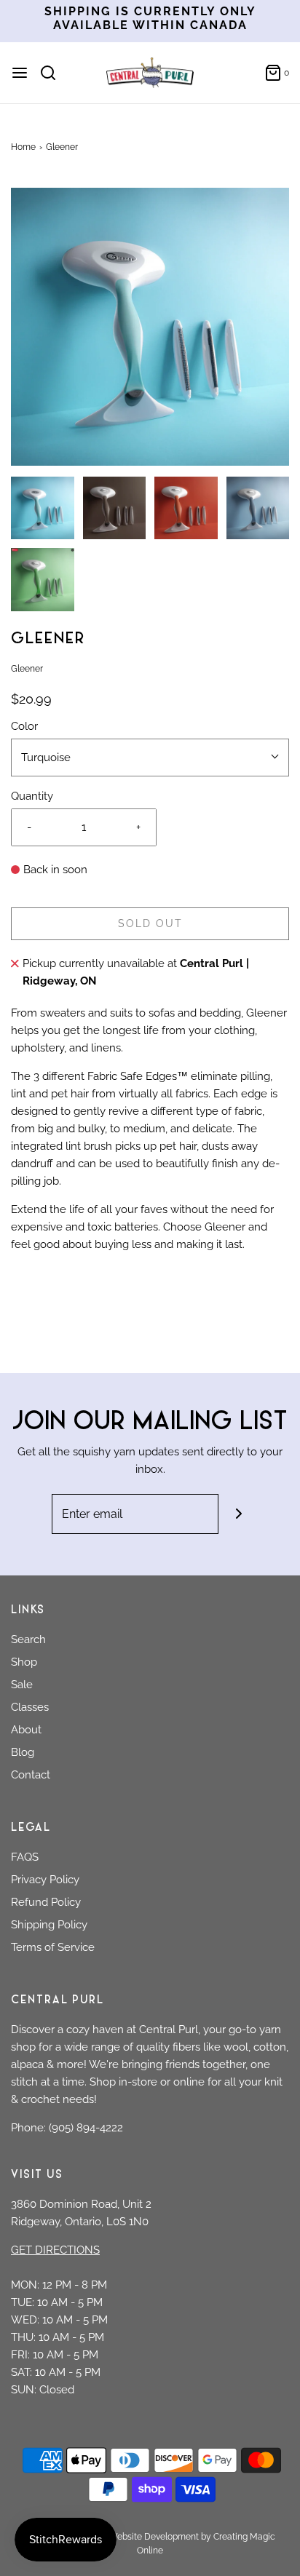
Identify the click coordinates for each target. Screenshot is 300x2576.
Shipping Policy (49, 1925)
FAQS (25, 1857)
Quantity (32, 796)
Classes (30, 1707)
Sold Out (150, 923)
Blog (23, 1752)
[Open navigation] (20, 73)
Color (24, 726)
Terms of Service (53, 1947)
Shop (24, 1662)
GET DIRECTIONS (55, 2250)
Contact (31, 1775)
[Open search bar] (54, 73)
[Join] (238, 1514)
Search (28, 1639)
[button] (150, 327)
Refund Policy (46, 1902)
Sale (22, 1685)
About (26, 1730)
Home (23, 147)
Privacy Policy (45, 1880)
